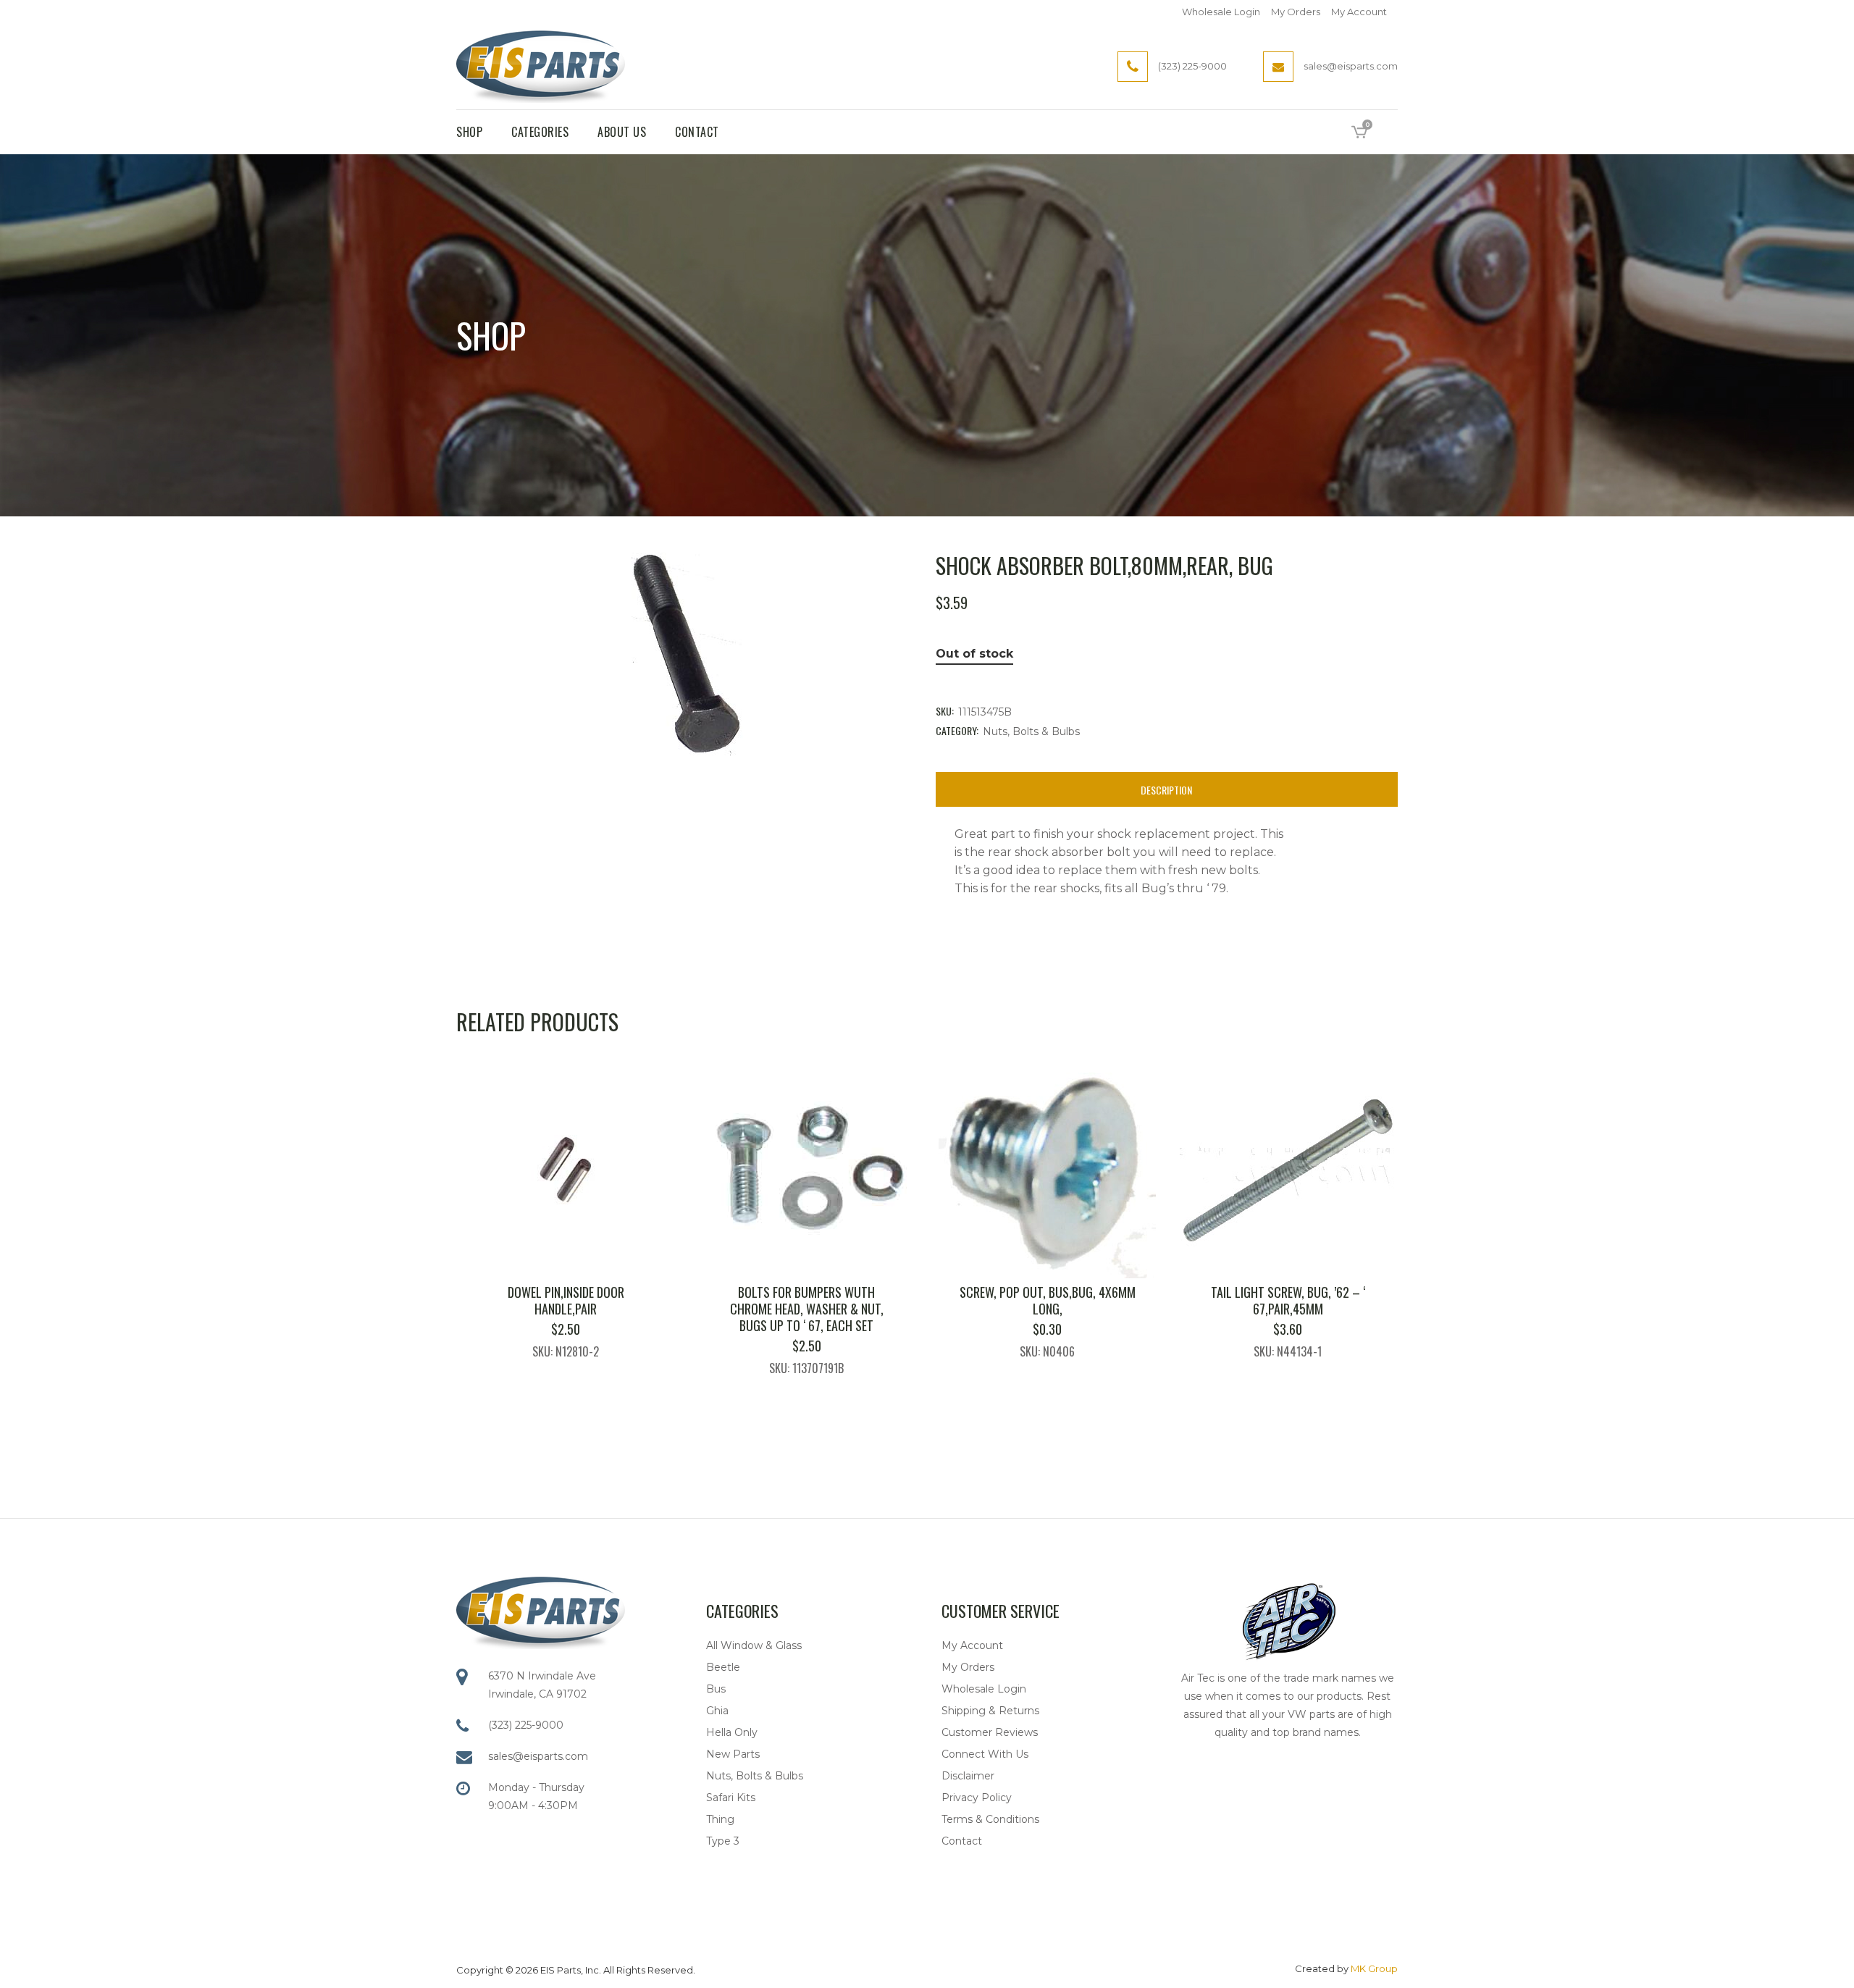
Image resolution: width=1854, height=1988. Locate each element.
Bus (716, 1689)
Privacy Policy (977, 1798)
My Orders (1296, 12)
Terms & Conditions (990, 1819)
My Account (1359, 12)
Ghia (717, 1711)
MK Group (1374, 1968)
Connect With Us (985, 1754)
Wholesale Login (1221, 12)
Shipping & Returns (990, 1711)
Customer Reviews (990, 1732)
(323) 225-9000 (526, 1725)
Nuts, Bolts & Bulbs (1031, 731)
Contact (962, 1841)
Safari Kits (731, 1798)
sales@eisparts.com (538, 1756)
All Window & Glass (754, 1645)
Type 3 (723, 1841)
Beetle (723, 1667)
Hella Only (732, 1732)
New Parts (733, 1754)
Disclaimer (968, 1776)
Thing (720, 1819)
